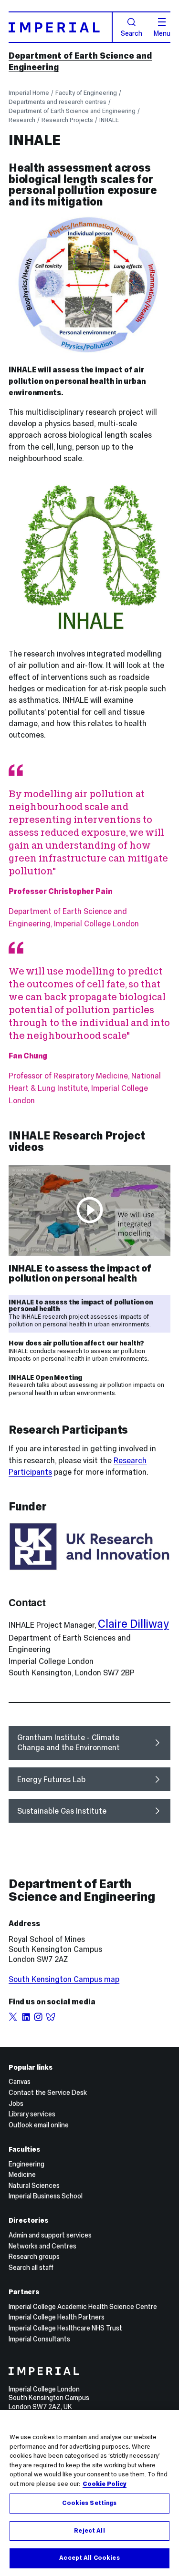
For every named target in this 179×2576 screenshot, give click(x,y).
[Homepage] (61, 27)
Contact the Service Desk (48, 2093)
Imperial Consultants (39, 2339)
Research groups (34, 2257)
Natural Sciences (34, 2186)
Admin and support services (50, 2235)
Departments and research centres (58, 102)
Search (132, 33)
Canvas (20, 2082)
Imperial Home (29, 93)
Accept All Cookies (89, 2558)
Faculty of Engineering (86, 93)
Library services (32, 2114)
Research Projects (67, 120)
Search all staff (31, 2268)
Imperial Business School (46, 2196)
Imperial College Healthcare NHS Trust (65, 2328)
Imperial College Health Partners (57, 2317)
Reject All (89, 2531)
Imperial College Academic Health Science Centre (83, 2307)
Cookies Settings (89, 2503)
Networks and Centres (42, 2246)
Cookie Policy (105, 2484)
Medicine (22, 2175)
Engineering (26, 2164)
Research (22, 120)
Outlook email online (39, 2125)
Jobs (16, 2104)
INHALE (109, 120)
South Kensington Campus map (64, 1979)
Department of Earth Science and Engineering (72, 111)
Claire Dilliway (133, 1624)
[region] (89, 2493)
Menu (162, 33)
